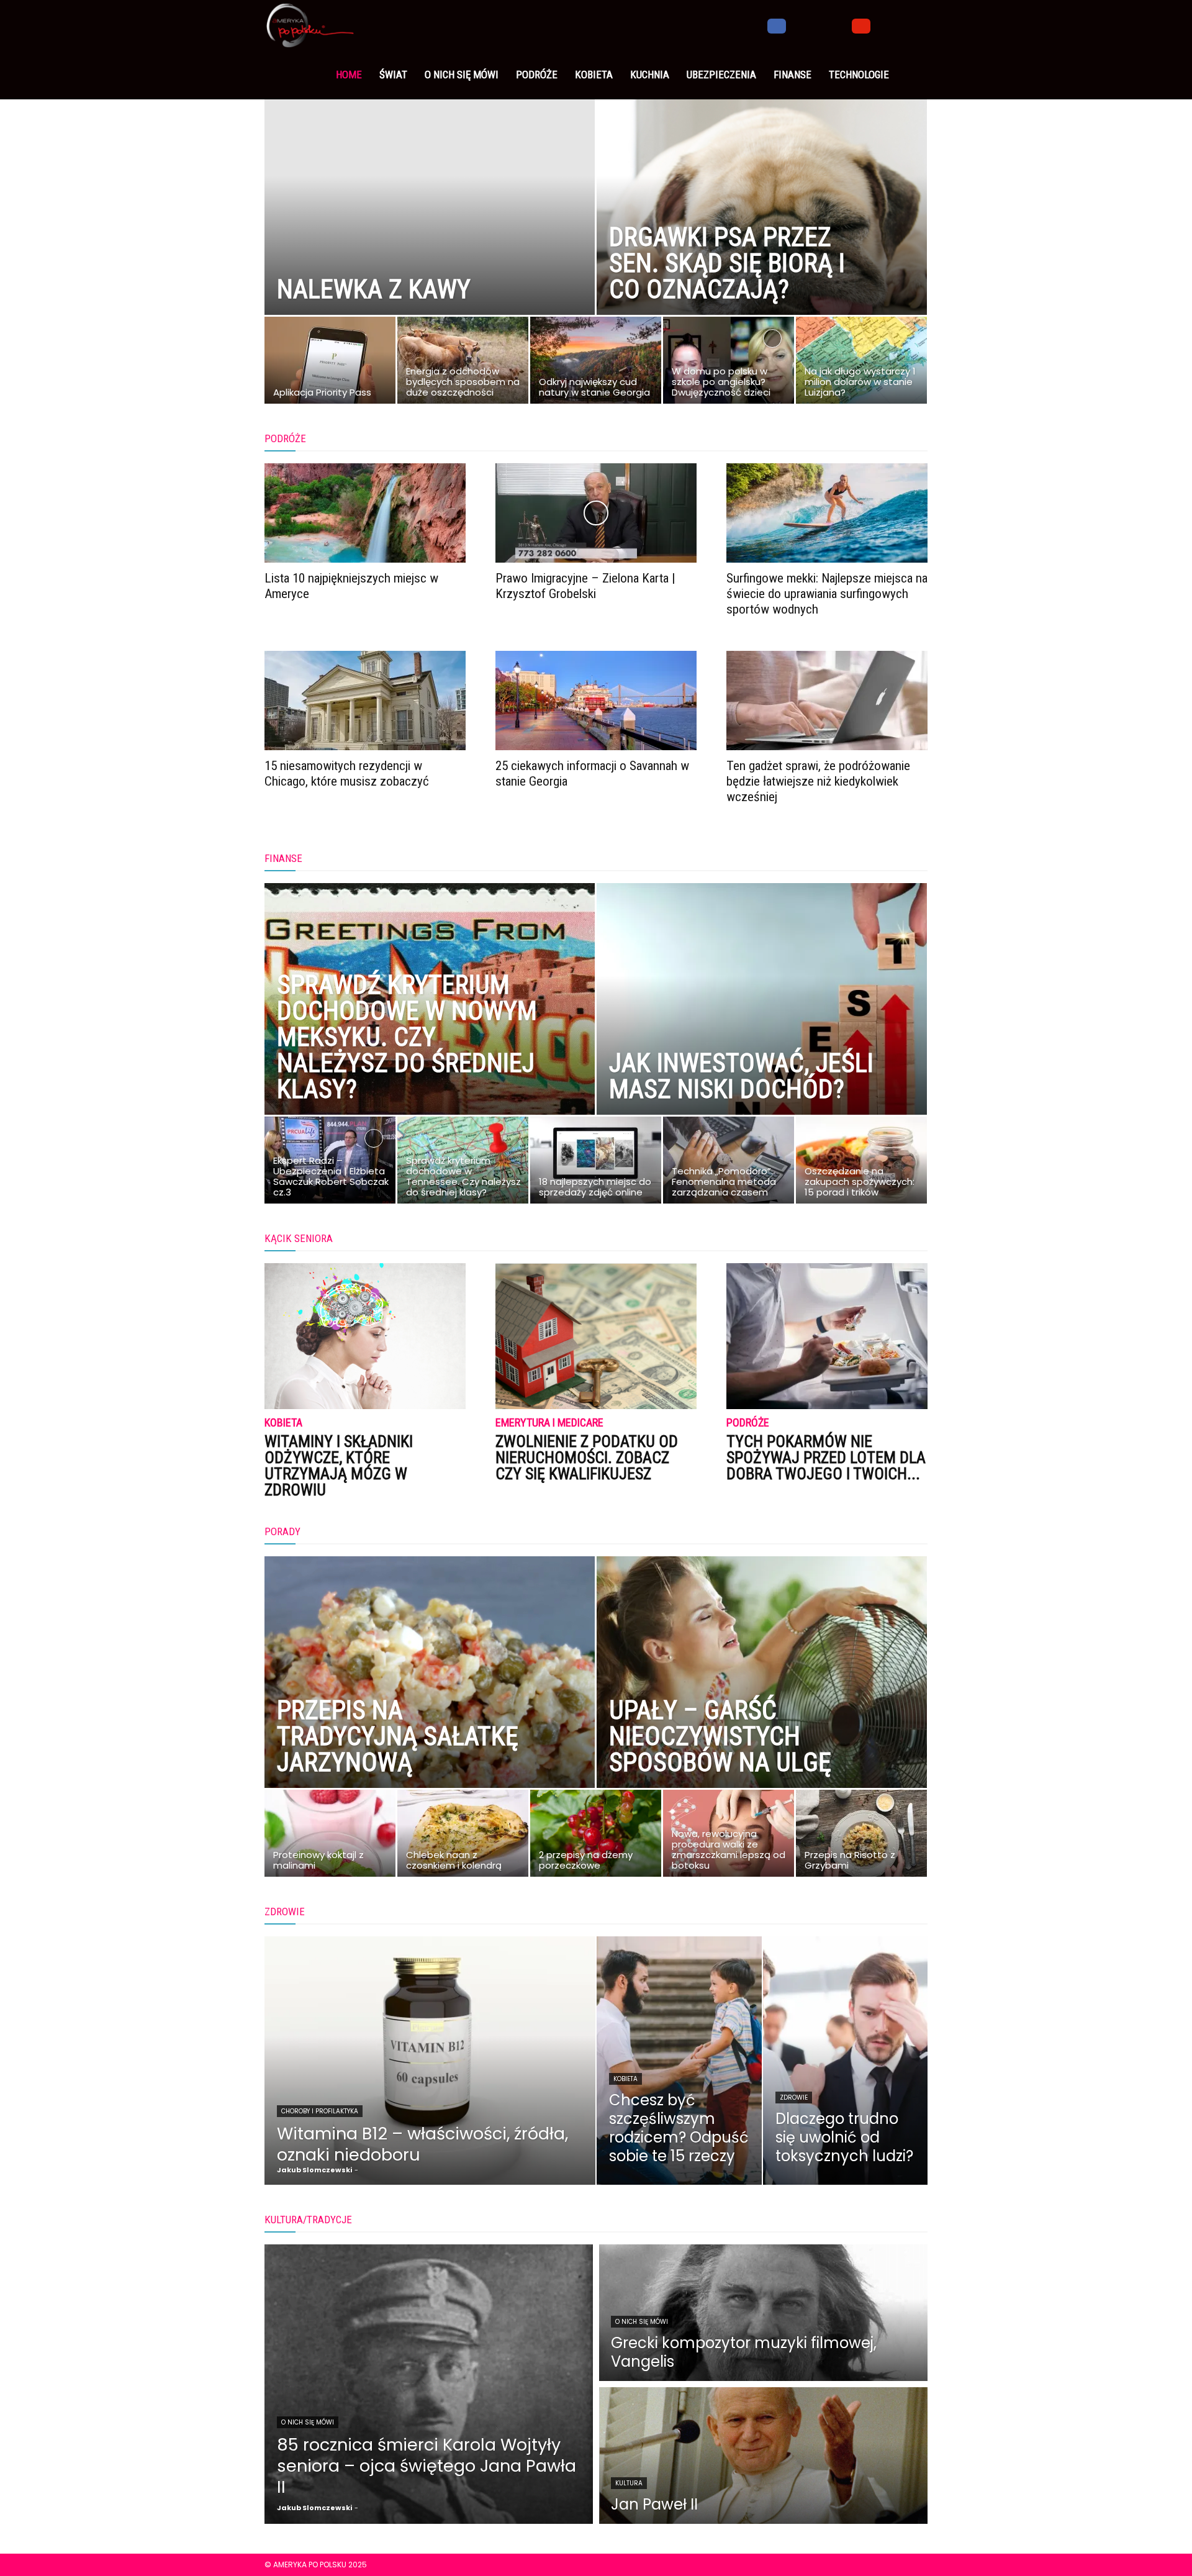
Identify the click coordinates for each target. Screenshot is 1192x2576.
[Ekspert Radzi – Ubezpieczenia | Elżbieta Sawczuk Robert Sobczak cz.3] (330, 1163)
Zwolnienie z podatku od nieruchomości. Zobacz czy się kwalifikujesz (587, 1458)
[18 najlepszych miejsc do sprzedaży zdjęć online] (596, 1163)
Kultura (629, 2483)
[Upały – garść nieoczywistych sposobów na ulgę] (762, 1700)
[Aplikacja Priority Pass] (330, 363)
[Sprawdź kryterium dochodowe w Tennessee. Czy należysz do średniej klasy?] (463, 1163)
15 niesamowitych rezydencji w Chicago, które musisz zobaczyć (347, 773)
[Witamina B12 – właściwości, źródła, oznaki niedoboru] (430, 2061)
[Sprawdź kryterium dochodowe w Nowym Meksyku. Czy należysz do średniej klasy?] (430, 1027)
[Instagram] (798, 25)
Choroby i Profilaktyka (320, 2111)
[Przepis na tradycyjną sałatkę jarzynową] (430, 1700)
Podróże (537, 75)
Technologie (859, 75)
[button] (913, 25)
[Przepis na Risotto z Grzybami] (861, 1836)
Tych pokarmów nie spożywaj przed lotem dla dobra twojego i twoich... (826, 1458)
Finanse (792, 75)
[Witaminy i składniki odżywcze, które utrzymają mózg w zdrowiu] (365, 1336)
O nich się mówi (462, 75)
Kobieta (594, 75)
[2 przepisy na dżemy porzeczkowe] (596, 1836)
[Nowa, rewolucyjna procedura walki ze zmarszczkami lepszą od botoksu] (729, 1836)
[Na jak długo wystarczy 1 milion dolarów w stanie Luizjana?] (861, 363)
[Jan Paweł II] (763, 2456)
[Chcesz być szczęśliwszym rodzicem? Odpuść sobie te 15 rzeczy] (679, 2061)
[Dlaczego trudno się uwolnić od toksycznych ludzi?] (846, 2061)
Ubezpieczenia (721, 75)
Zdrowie (794, 2098)
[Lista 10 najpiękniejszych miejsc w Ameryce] (365, 513)
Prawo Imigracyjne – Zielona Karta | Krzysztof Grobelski (585, 586)
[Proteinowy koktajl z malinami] (330, 1836)
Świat (393, 75)
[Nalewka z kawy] (430, 227)
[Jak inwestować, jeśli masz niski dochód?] (762, 1027)
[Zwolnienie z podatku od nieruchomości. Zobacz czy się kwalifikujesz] (596, 1336)
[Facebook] (777, 25)
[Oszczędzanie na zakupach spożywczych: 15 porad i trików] (861, 1163)
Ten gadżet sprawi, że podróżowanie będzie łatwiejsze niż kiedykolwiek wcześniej (818, 781)
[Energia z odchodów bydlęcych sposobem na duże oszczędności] (463, 363)
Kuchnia (650, 75)
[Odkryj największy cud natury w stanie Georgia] (596, 363)
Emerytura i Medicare (549, 1423)
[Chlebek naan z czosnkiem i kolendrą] (463, 1836)
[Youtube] (861, 25)
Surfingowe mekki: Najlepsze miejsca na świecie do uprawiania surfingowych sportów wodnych (827, 594)
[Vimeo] (840, 25)
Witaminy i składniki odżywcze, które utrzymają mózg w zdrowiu (339, 1466)
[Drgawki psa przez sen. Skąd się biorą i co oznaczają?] (762, 227)
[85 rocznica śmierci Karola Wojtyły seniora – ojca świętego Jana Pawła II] (429, 2384)
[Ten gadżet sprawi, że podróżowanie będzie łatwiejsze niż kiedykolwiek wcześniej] (827, 701)
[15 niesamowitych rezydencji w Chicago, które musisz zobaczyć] (365, 701)
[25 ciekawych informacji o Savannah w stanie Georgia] (596, 701)
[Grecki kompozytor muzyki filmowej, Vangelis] (763, 2313)
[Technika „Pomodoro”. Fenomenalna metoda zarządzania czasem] (729, 1163)
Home (349, 75)
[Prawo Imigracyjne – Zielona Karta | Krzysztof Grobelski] (596, 513)
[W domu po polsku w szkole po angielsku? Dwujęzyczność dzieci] (729, 363)
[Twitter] (819, 25)
